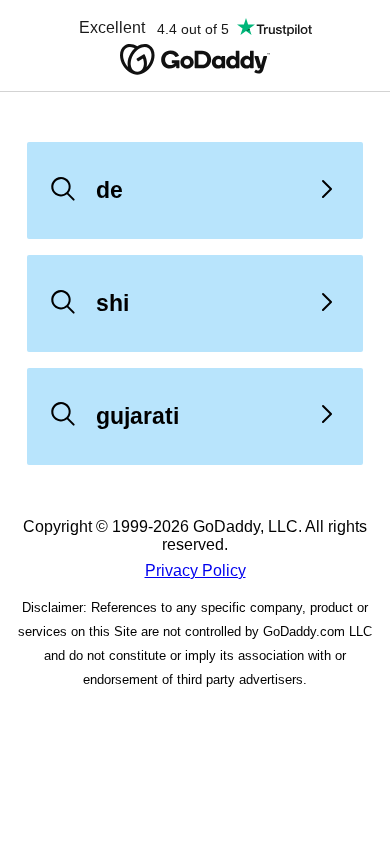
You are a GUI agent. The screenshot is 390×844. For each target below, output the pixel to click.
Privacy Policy (195, 570)
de (109, 190)
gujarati (137, 416)
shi (112, 303)
